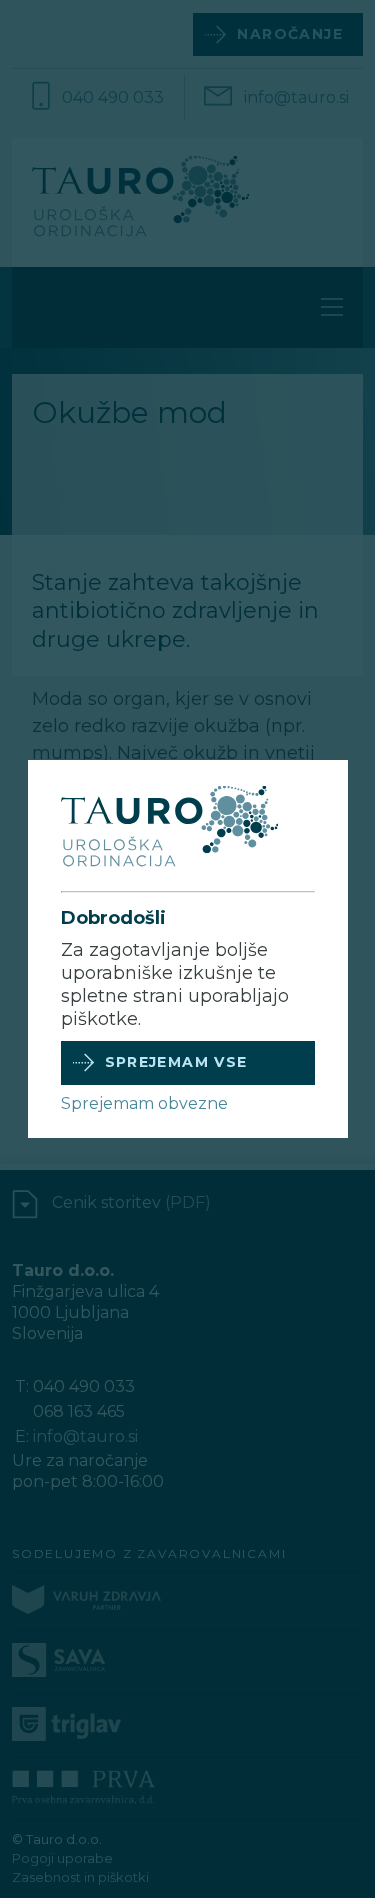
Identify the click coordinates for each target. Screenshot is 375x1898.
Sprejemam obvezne (144, 1103)
